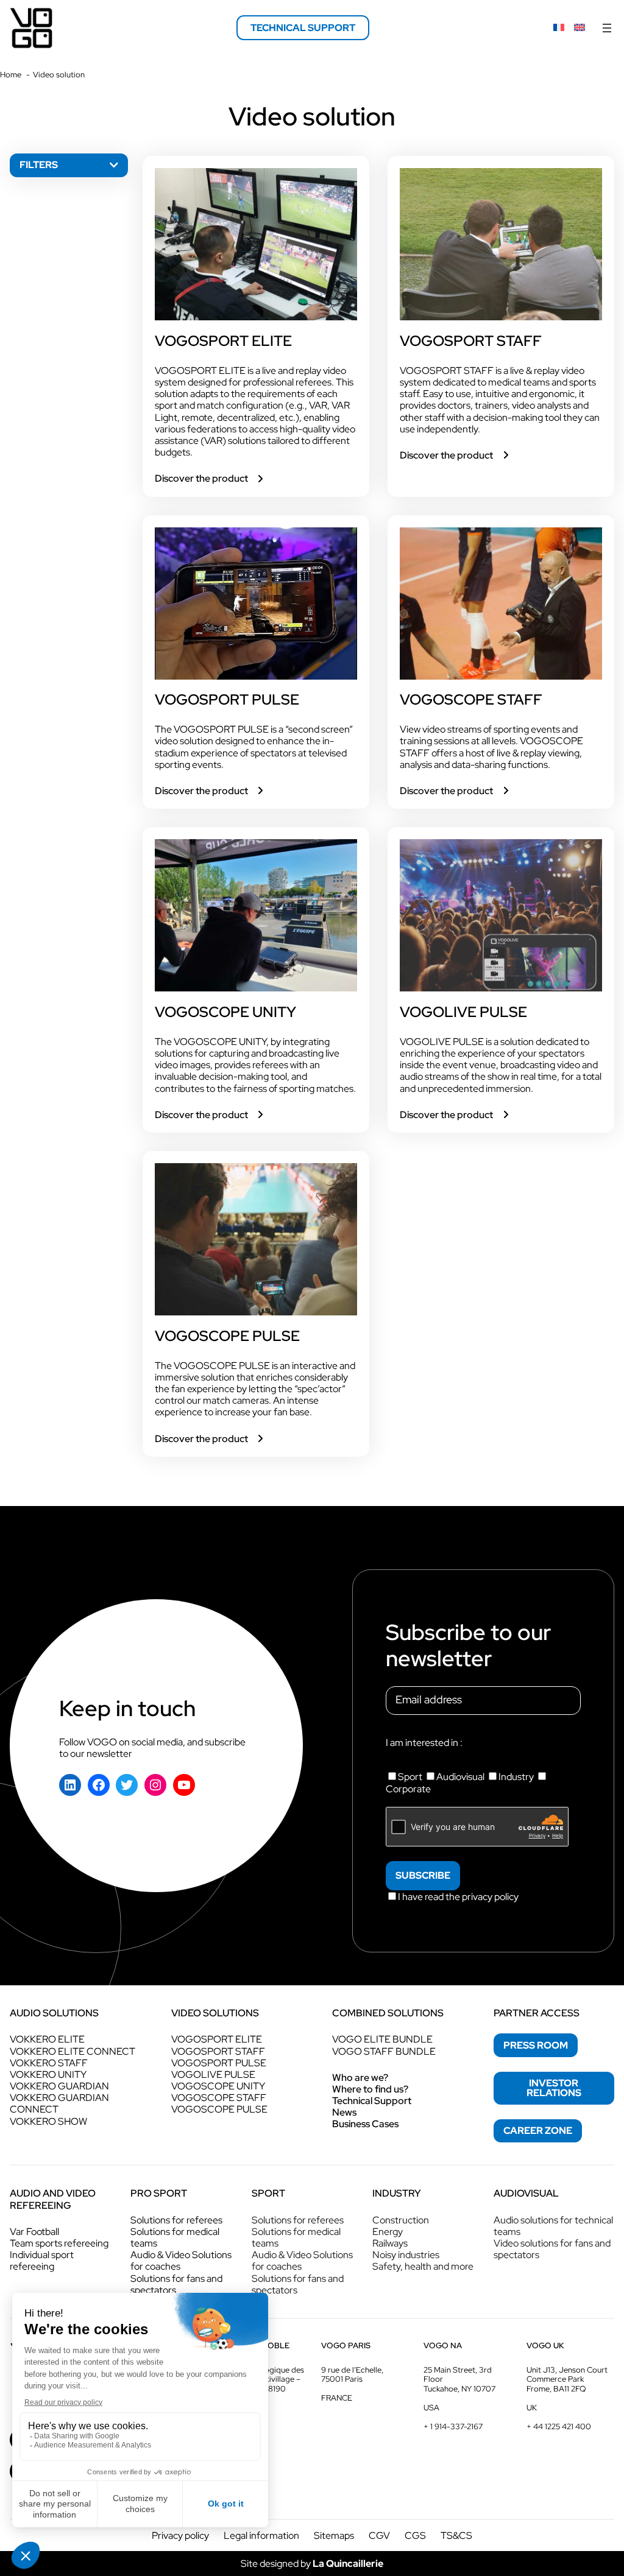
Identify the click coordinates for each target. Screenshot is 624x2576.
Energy (388, 2232)
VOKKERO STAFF (49, 2063)
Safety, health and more (423, 2266)
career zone (538, 2131)
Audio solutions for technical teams (553, 2226)
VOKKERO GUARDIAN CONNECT (59, 2103)
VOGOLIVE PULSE (463, 1012)
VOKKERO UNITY (48, 2075)
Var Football (34, 2232)
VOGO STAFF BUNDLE (384, 2051)
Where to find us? (370, 2089)
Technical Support (372, 2101)
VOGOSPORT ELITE (223, 341)
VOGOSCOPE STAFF (471, 700)
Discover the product (210, 478)
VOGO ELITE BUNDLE (382, 2039)
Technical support (303, 28)
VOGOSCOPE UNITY (225, 1012)
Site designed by (312, 2564)
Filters (39, 165)
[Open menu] (607, 28)
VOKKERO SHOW (48, 2121)
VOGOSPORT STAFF (471, 341)
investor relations (554, 2088)
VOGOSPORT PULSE (227, 700)
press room (536, 2045)
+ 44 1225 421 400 (559, 2426)
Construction (401, 2220)
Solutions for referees (176, 2220)
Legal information (261, 2536)
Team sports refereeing (59, 2243)
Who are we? (360, 2078)
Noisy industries (406, 2255)
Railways (390, 2243)
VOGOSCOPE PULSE (227, 1336)
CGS (415, 2536)
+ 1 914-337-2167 (453, 2426)
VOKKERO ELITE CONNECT (73, 2051)
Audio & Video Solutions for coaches (181, 2261)
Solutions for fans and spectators (176, 2284)
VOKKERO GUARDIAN (59, 2086)
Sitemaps (334, 2536)
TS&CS (456, 2536)
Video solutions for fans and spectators (552, 2249)
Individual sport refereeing (42, 2261)
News (344, 2112)
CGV (379, 2536)
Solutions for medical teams (175, 2237)
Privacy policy (180, 2536)
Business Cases (365, 2124)
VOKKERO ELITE (47, 2039)
